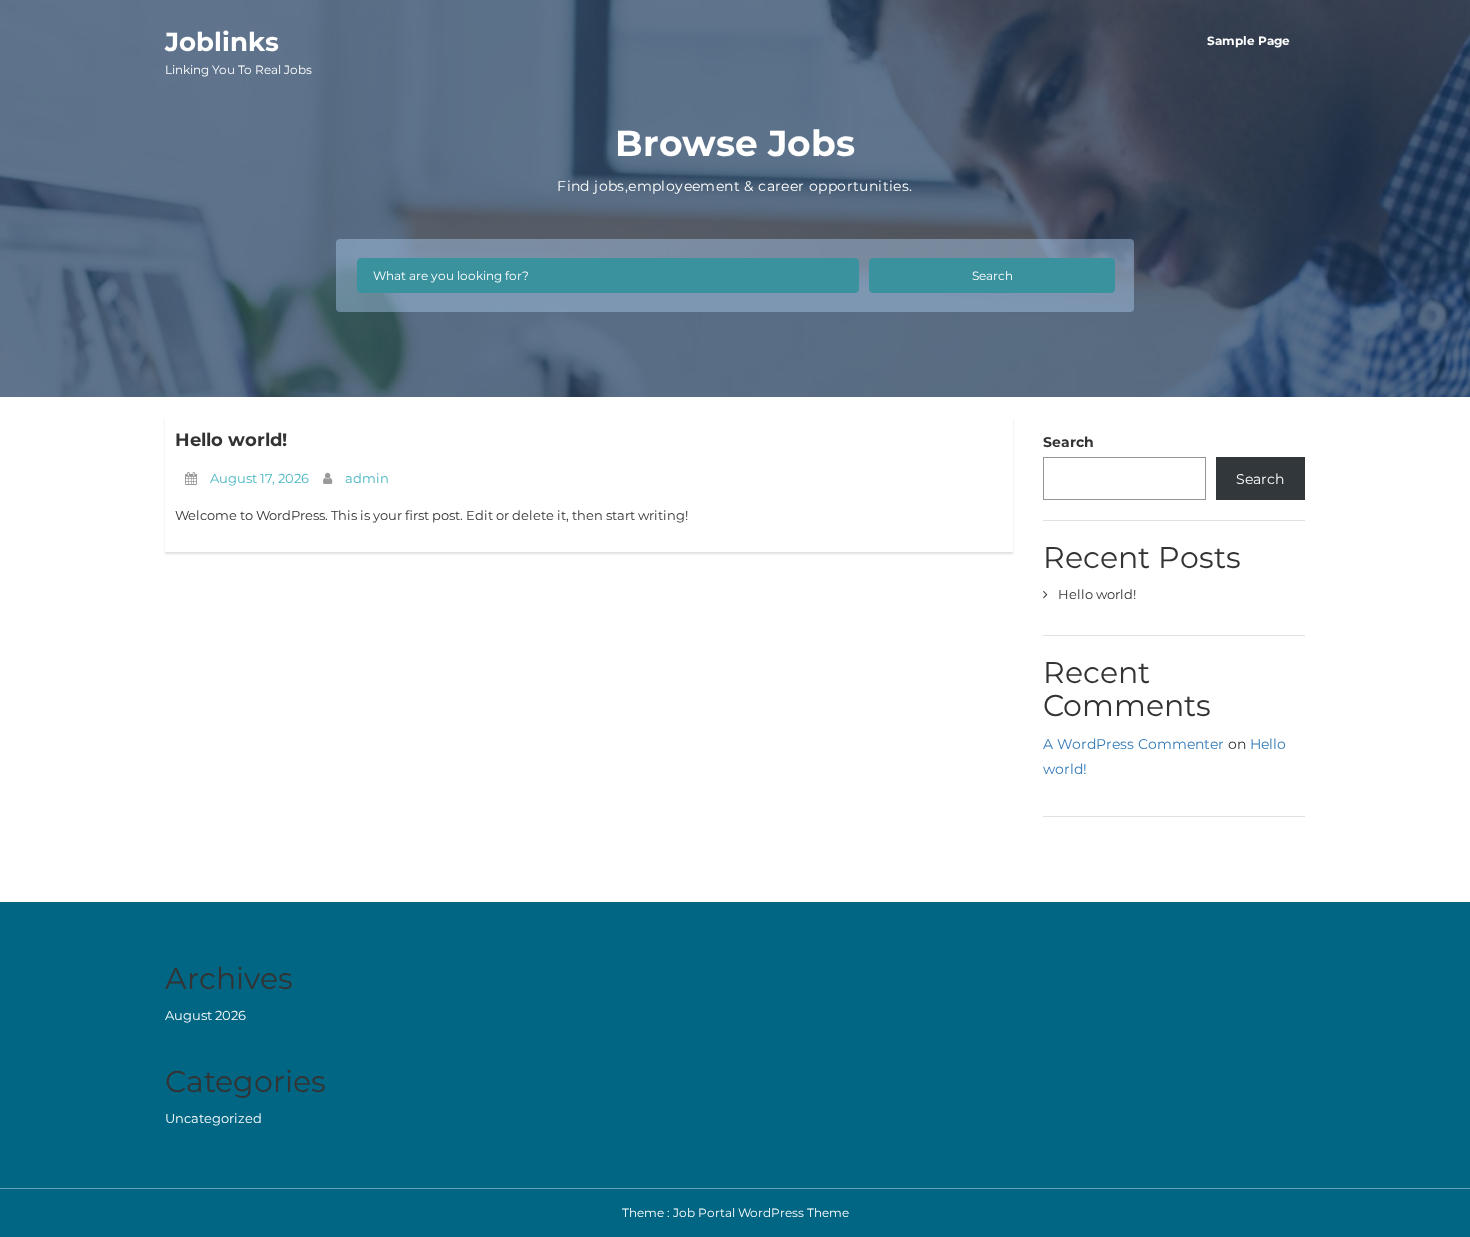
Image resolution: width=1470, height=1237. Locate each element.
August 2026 (205, 1015)
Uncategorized (213, 1118)
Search (992, 275)
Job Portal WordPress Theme (761, 1212)
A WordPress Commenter (1133, 744)
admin (367, 478)
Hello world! (231, 440)
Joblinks (238, 51)
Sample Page (1248, 40)
